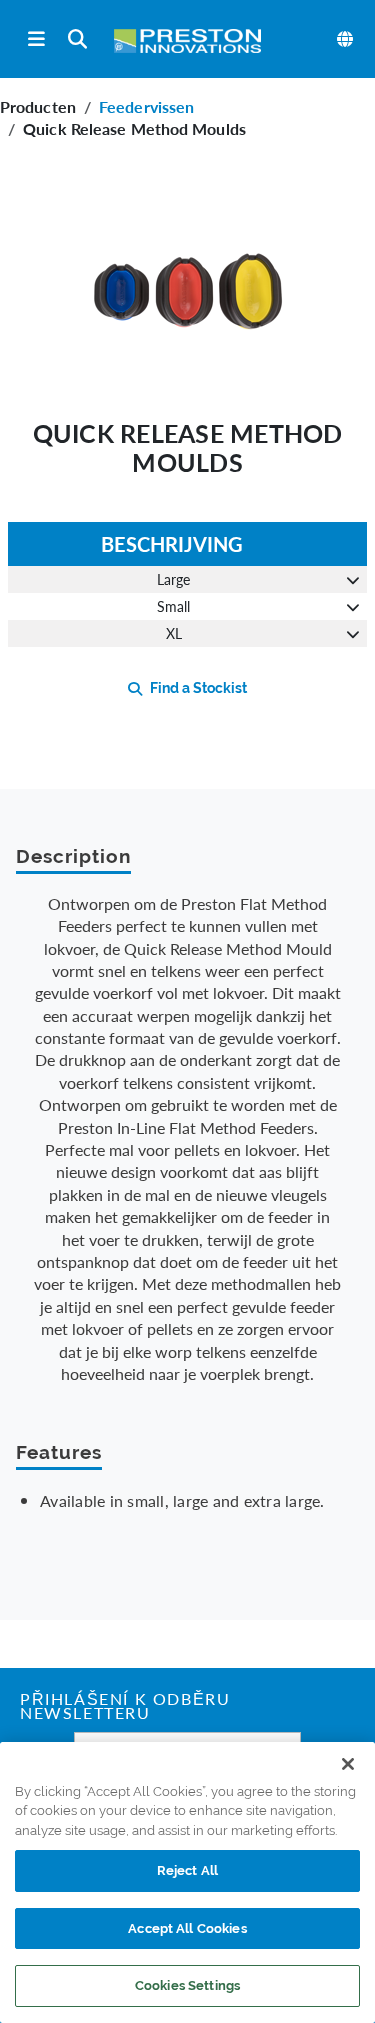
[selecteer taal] (346, 39)
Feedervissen (146, 106)
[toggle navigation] (36, 39)
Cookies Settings (187, 1985)
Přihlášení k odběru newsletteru (125, 1708)
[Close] (348, 1764)
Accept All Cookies (187, 1928)
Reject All (187, 1870)
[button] (187, 285)
